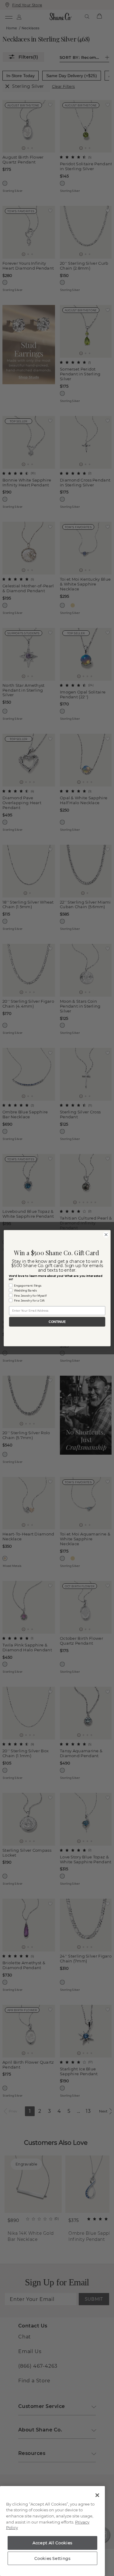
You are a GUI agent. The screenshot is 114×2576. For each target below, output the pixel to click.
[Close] (97, 2495)
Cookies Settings (52, 2558)
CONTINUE (57, 1322)
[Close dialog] (106, 1235)
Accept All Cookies (52, 2543)
